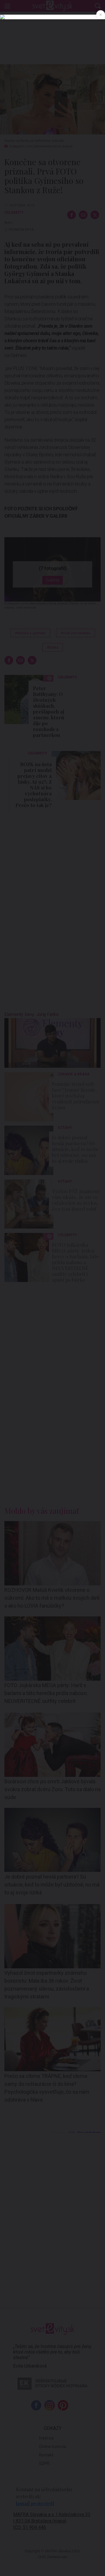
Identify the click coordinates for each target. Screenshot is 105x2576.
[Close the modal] (101, 15)
